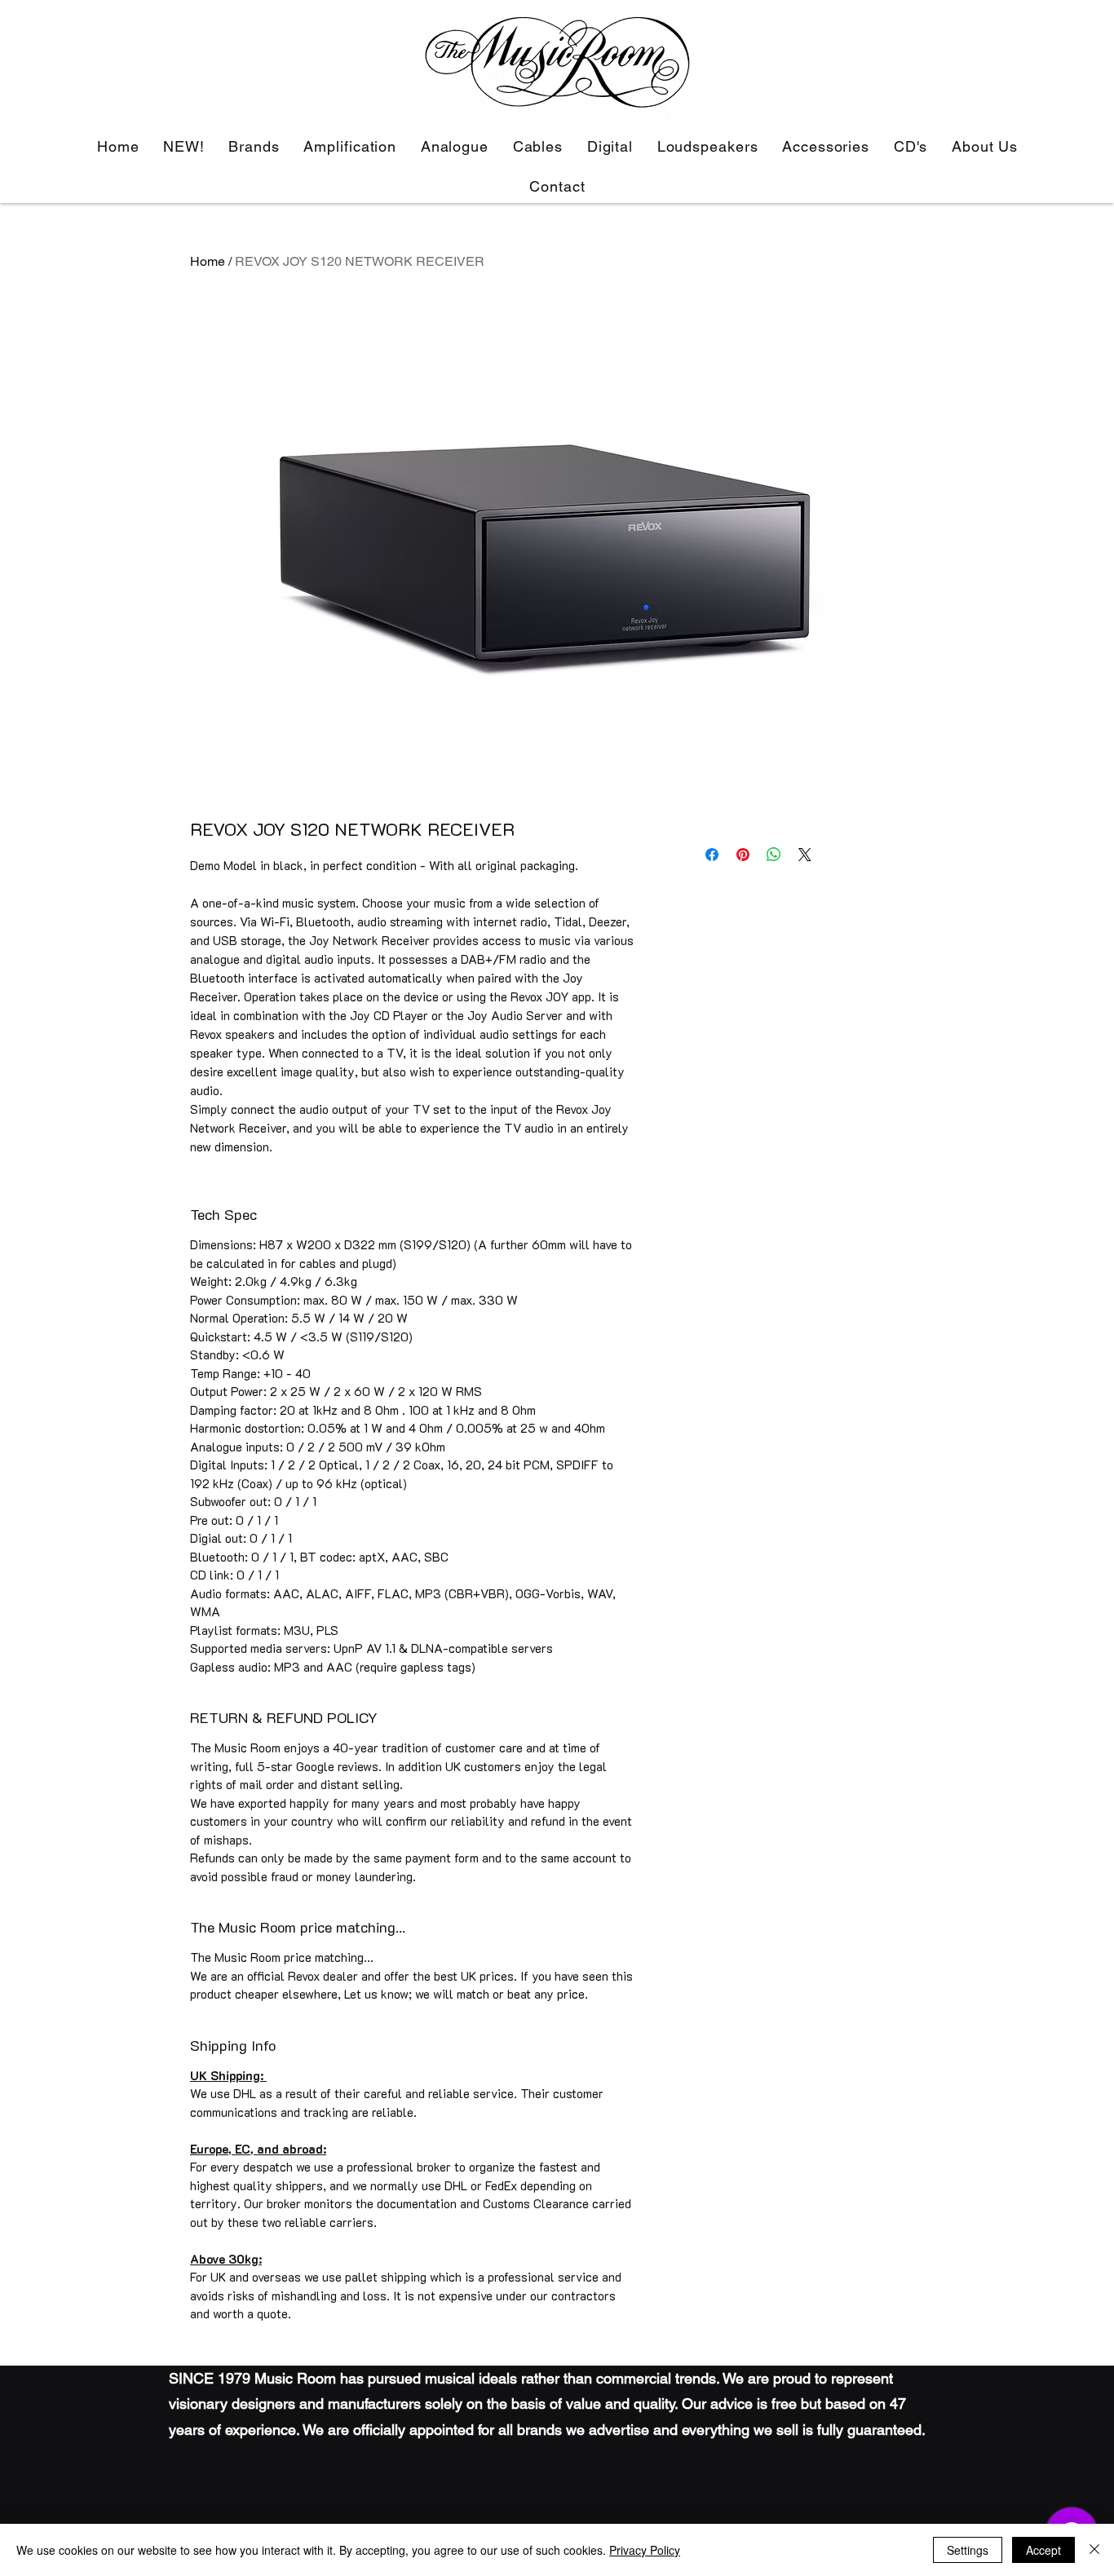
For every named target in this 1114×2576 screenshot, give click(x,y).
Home (208, 261)
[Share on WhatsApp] (774, 855)
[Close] (1094, 2550)
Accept (1043, 2550)
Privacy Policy (645, 2550)
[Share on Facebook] (712, 855)
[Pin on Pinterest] (743, 855)
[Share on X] (805, 855)
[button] (350, 146)
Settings (968, 2550)
